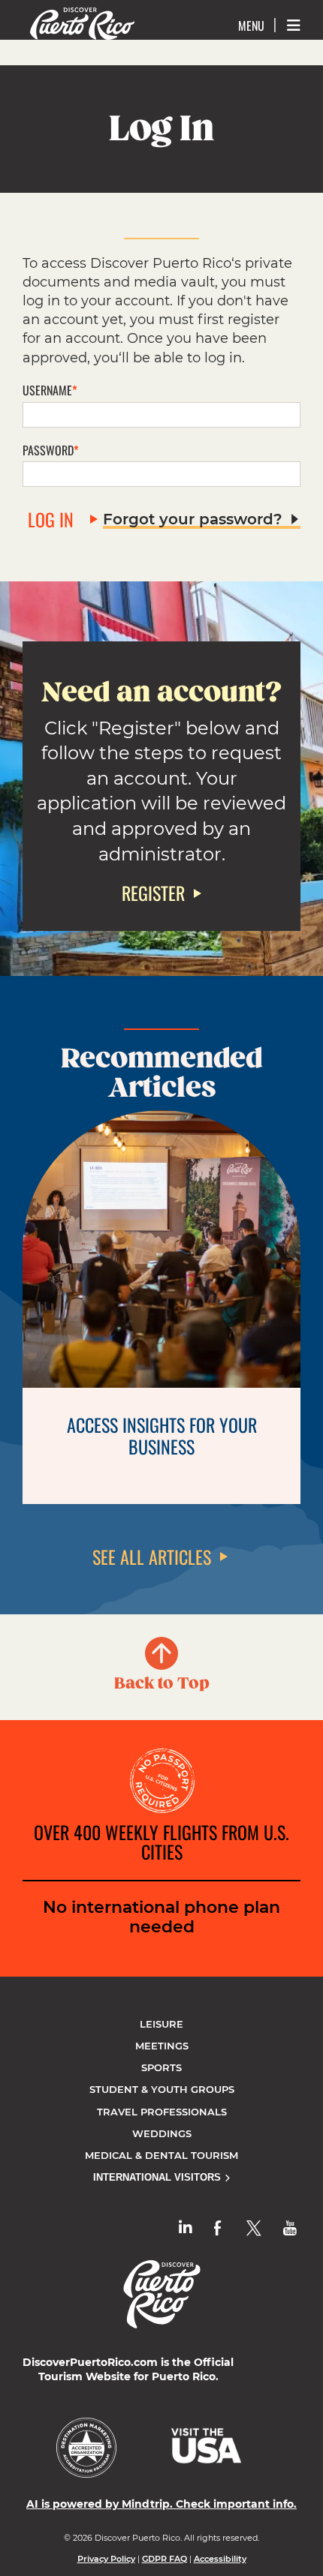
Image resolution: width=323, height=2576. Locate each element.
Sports (161, 2067)
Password (48, 450)
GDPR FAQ (165, 2559)
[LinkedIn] (186, 2228)
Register (153, 893)
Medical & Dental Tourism (161, 2155)
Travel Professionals (162, 2112)
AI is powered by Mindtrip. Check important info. (161, 2504)
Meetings (162, 2046)
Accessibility (220, 2559)
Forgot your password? (193, 519)
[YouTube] (290, 2228)
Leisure (161, 2024)
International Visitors (158, 2177)
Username (47, 390)
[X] (254, 2228)
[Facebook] (218, 2228)
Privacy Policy (106, 2559)
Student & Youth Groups (162, 2089)
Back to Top (162, 1683)
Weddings (162, 2133)
